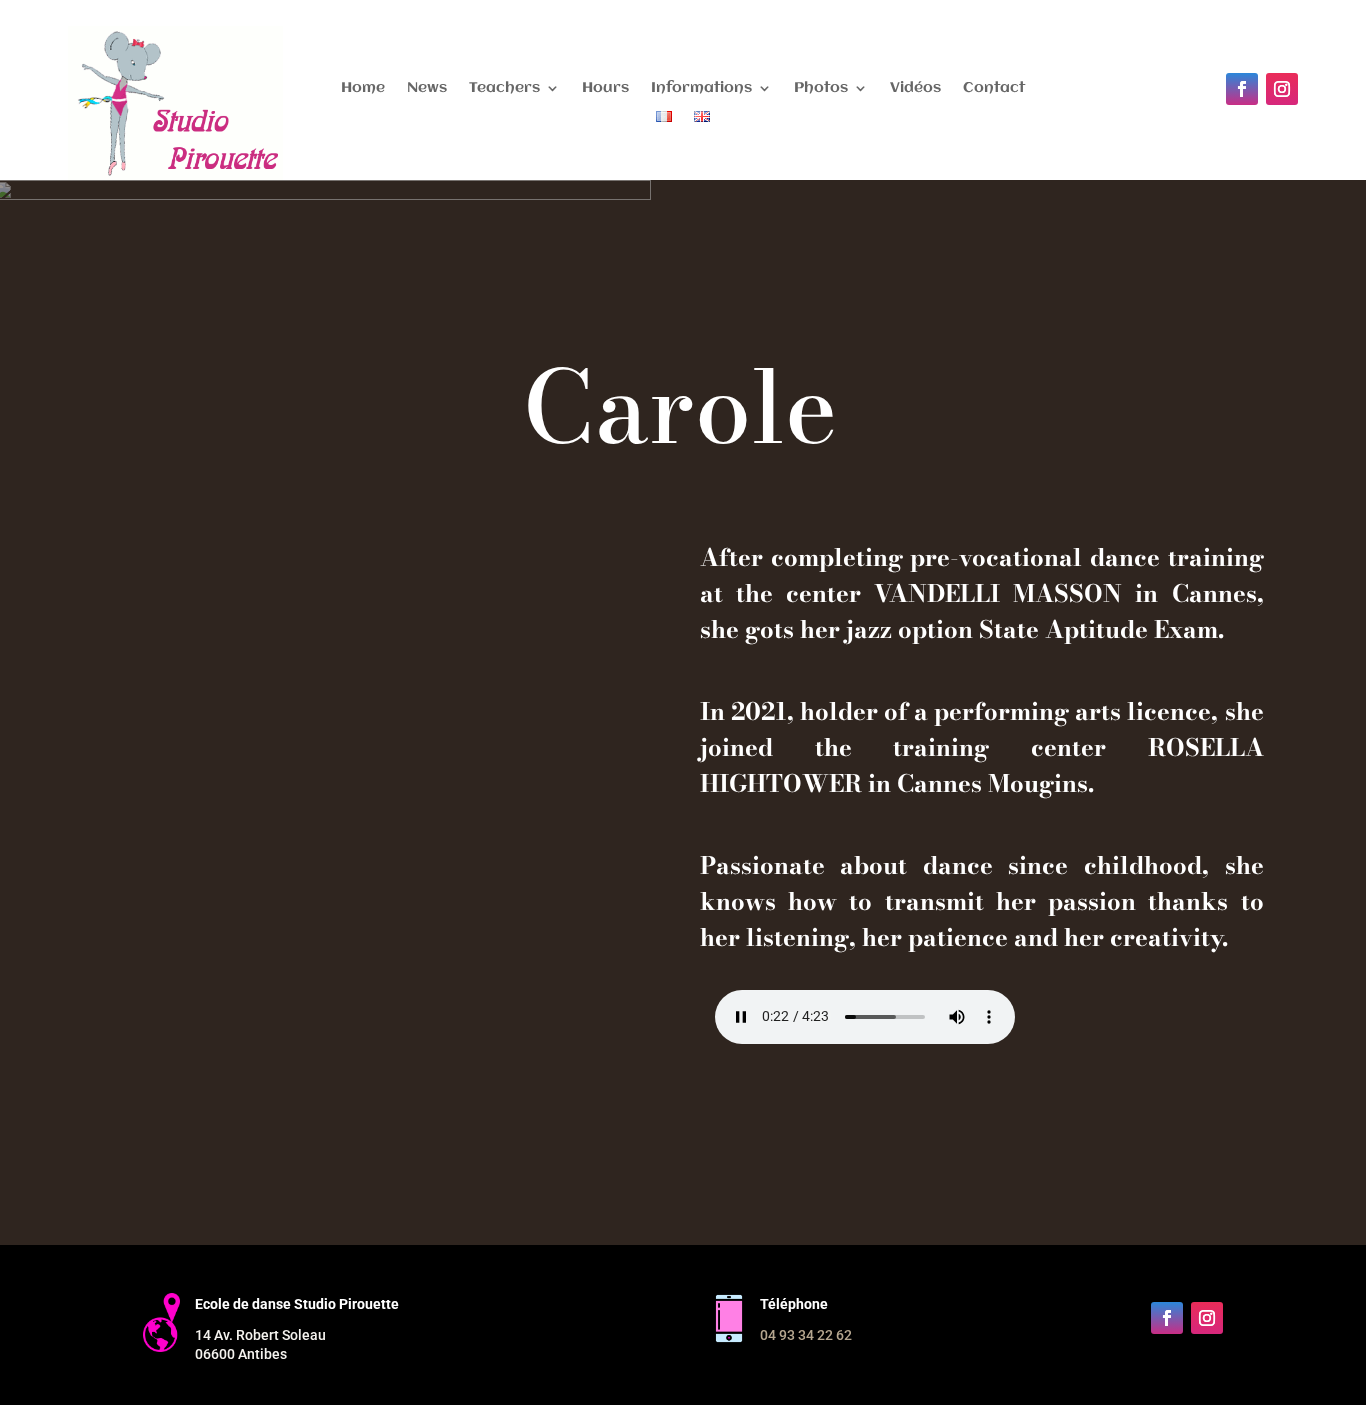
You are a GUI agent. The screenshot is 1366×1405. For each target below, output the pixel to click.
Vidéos (915, 88)
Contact (994, 88)
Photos (821, 88)
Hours (605, 88)
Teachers (504, 88)
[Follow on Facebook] (1242, 89)
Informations (701, 88)
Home (363, 88)
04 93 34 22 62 (806, 1335)
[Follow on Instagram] (1282, 89)
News (427, 88)
